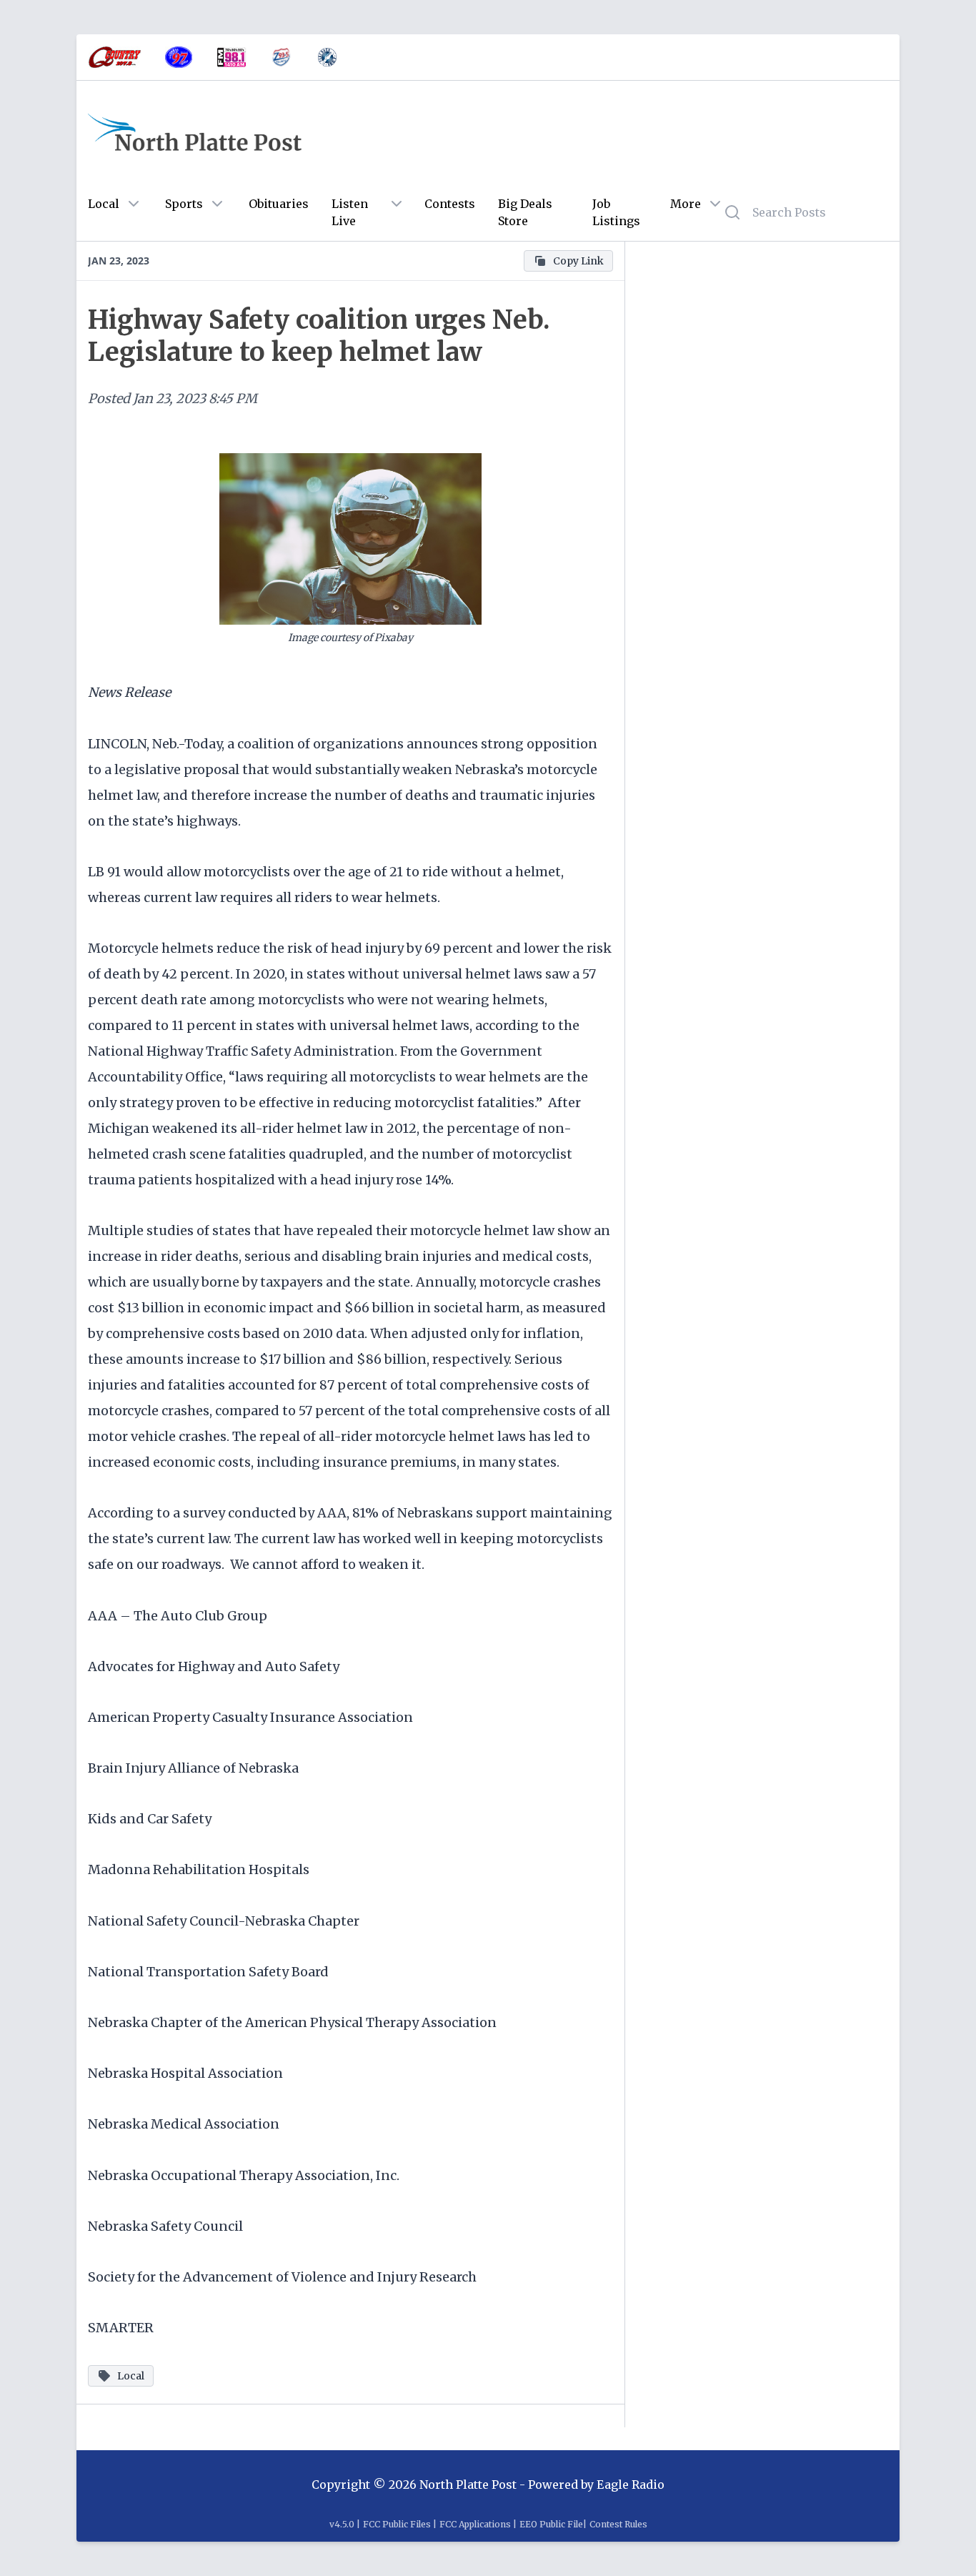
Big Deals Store (525, 212)
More (686, 204)
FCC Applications (475, 2524)
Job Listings (616, 212)
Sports (184, 204)
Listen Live (350, 212)
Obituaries (279, 204)
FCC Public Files (397, 2524)
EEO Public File (551, 2524)
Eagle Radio (631, 2485)
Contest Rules (618, 2524)
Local (104, 204)
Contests (450, 204)
